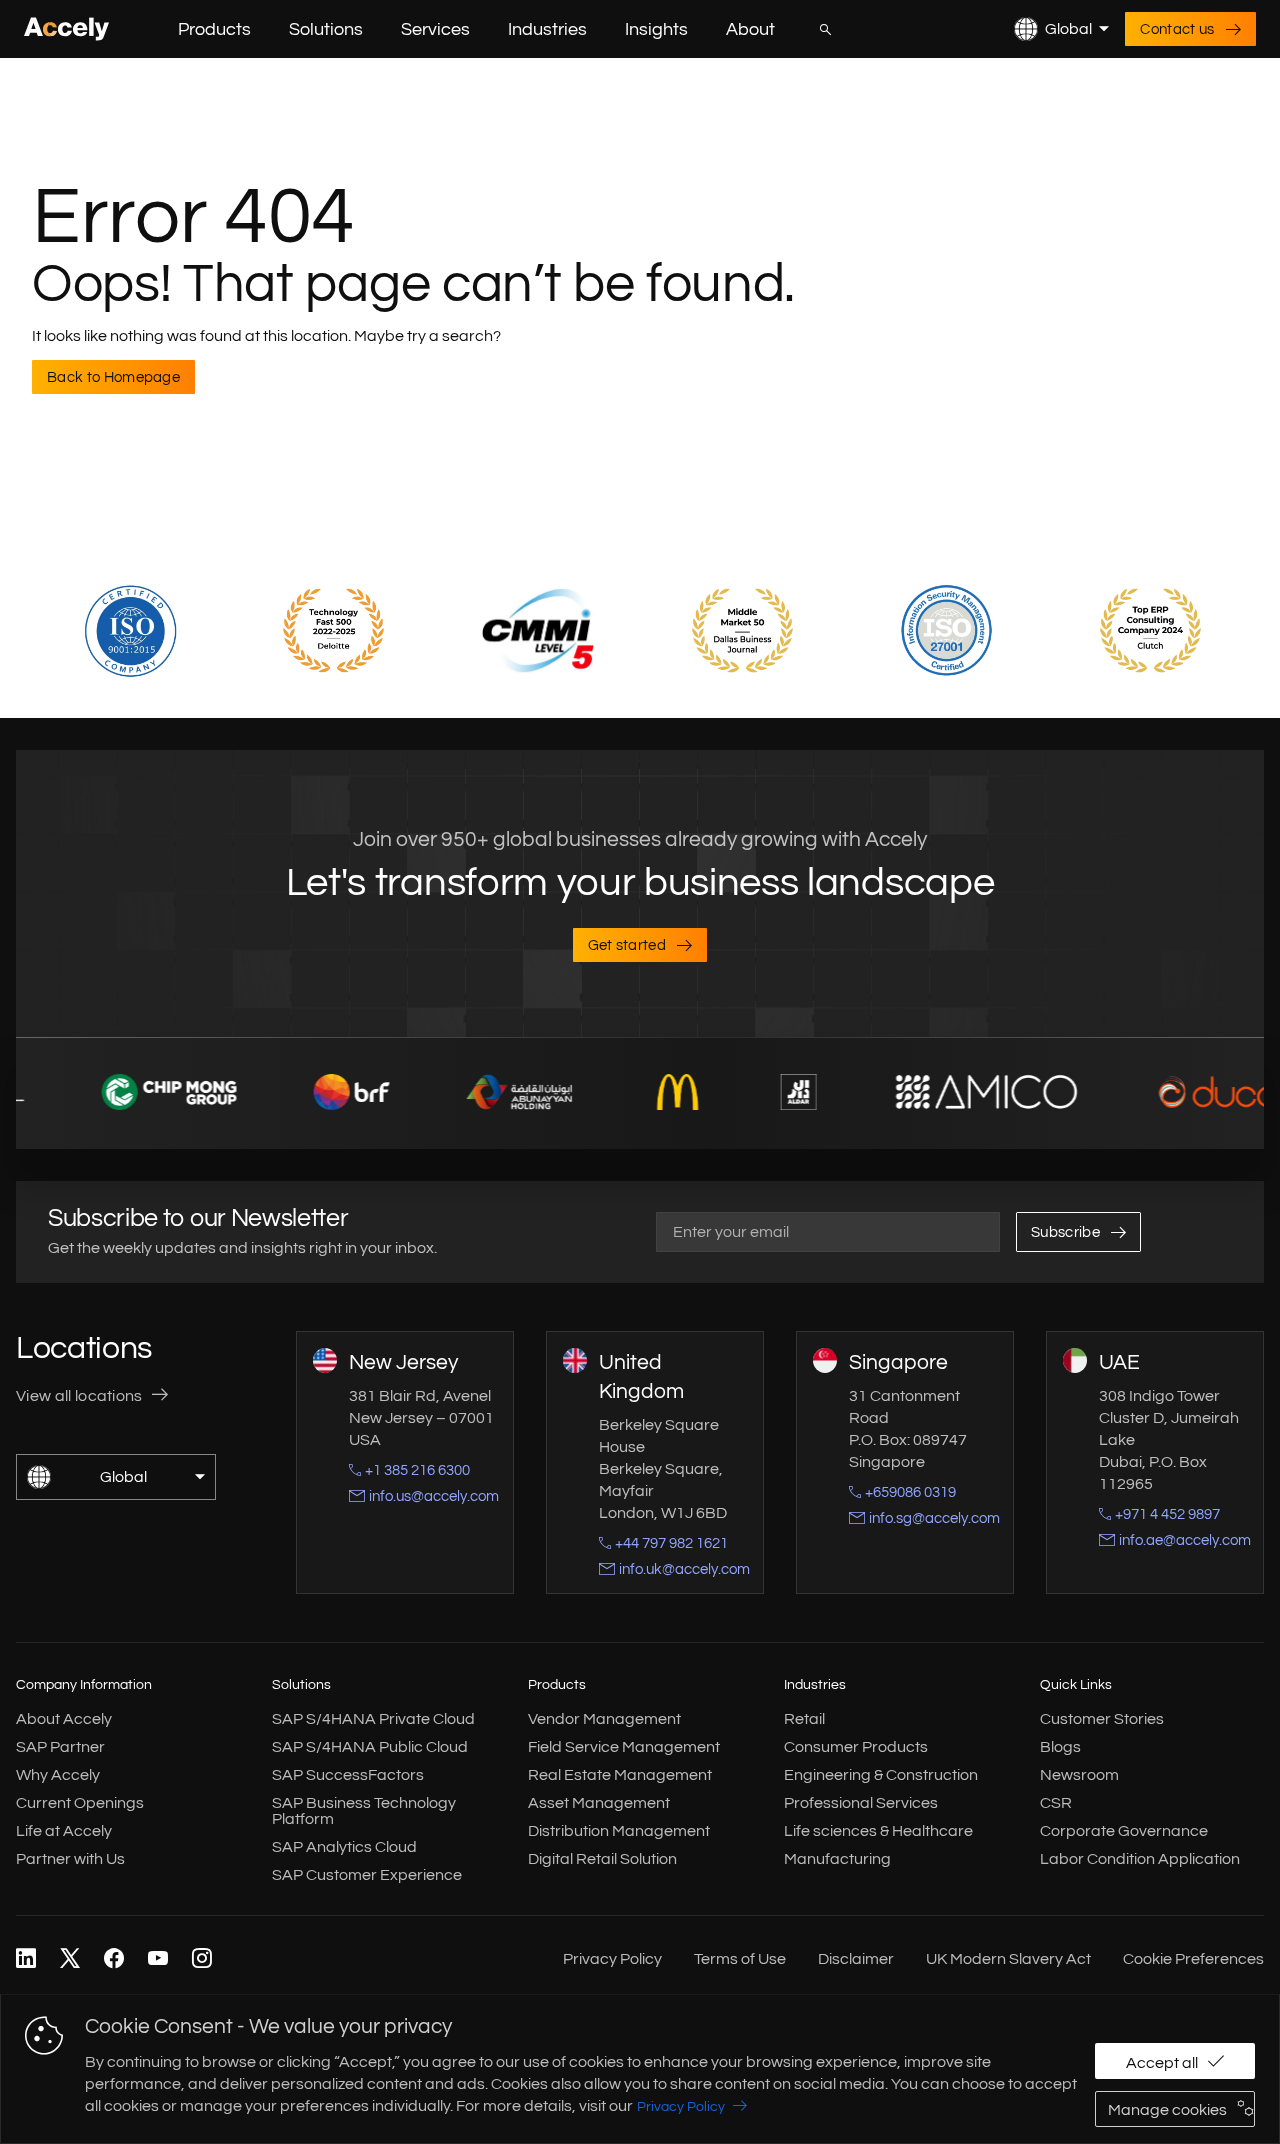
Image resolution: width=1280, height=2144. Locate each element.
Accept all (1162, 2063)
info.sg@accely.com (934, 1518)
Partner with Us (70, 1859)
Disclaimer (856, 1959)
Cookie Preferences (1193, 1959)
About (750, 29)
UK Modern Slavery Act (1008, 1959)
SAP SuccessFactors (348, 1775)
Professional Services (861, 1803)
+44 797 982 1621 (671, 1543)
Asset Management (599, 1803)
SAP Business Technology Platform (364, 1811)
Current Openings (80, 1803)
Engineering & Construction (881, 1775)
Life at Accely (64, 1831)
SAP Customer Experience (367, 1875)
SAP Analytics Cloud (344, 1847)
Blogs (1060, 1747)
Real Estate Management (620, 1775)
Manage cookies (1167, 2110)
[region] (640, 2069)
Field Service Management (624, 1747)
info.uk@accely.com (684, 1569)
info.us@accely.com (434, 1496)
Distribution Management (619, 1831)
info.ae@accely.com (1185, 1540)
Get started (627, 945)
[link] (26, 1959)
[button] (267, 29)
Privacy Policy (681, 2107)
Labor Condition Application (1140, 1859)
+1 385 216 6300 (417, 1470)
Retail (804, 1719)
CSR (1056, 1803)
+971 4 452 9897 (1167, 1514)
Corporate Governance (1124, 1831)
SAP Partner (60, 1747)
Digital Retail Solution (602, 1859)
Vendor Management (604, 1719)
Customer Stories (1102, 1719)
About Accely (64, 1719)
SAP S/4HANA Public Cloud (370, 1747)
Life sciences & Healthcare (878, 1831)
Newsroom (1079, 1775)
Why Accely (58, 1775)
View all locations (79, 1396)
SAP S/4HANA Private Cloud (373, 1719)
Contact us (1177, 29)
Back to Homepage (113, 377)
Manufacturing (837, 1859)
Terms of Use (740, 1959)
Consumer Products (856, 1747)
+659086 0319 (910, 1492)
